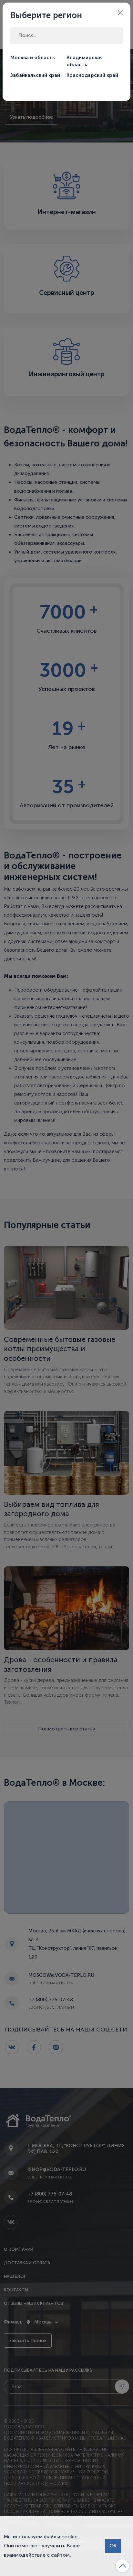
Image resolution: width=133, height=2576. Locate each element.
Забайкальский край (35, 75)
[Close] (120, 13)
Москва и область (33, 58)
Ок (113, 2546)
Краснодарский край (92, 75)
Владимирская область (85, 61)
